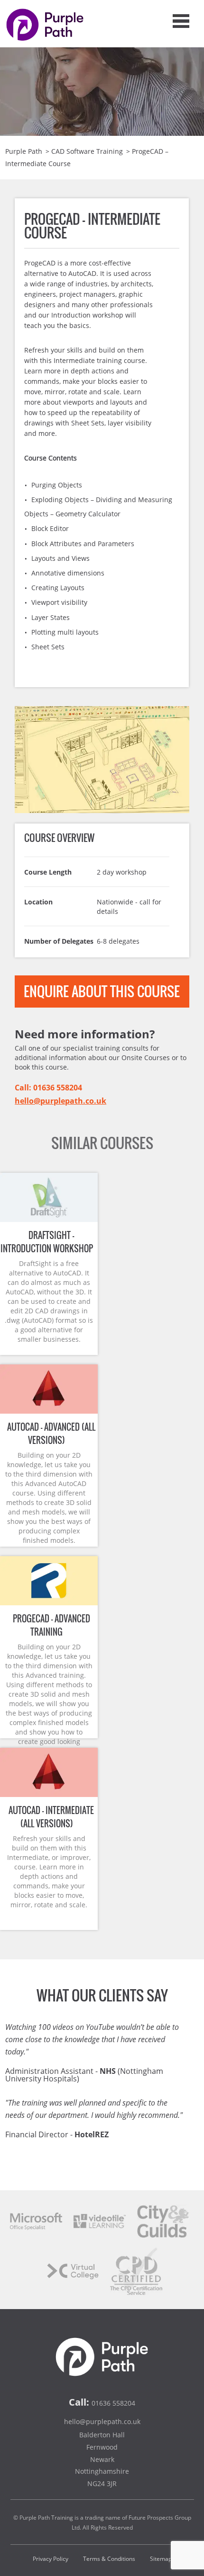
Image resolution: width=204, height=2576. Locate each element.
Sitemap (161, 2559)
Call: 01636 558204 (48, 1088)
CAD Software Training (87, 151)
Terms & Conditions (109, 2559)
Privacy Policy (51, 2559)
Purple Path (24, 151)
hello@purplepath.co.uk (60, 1101)
